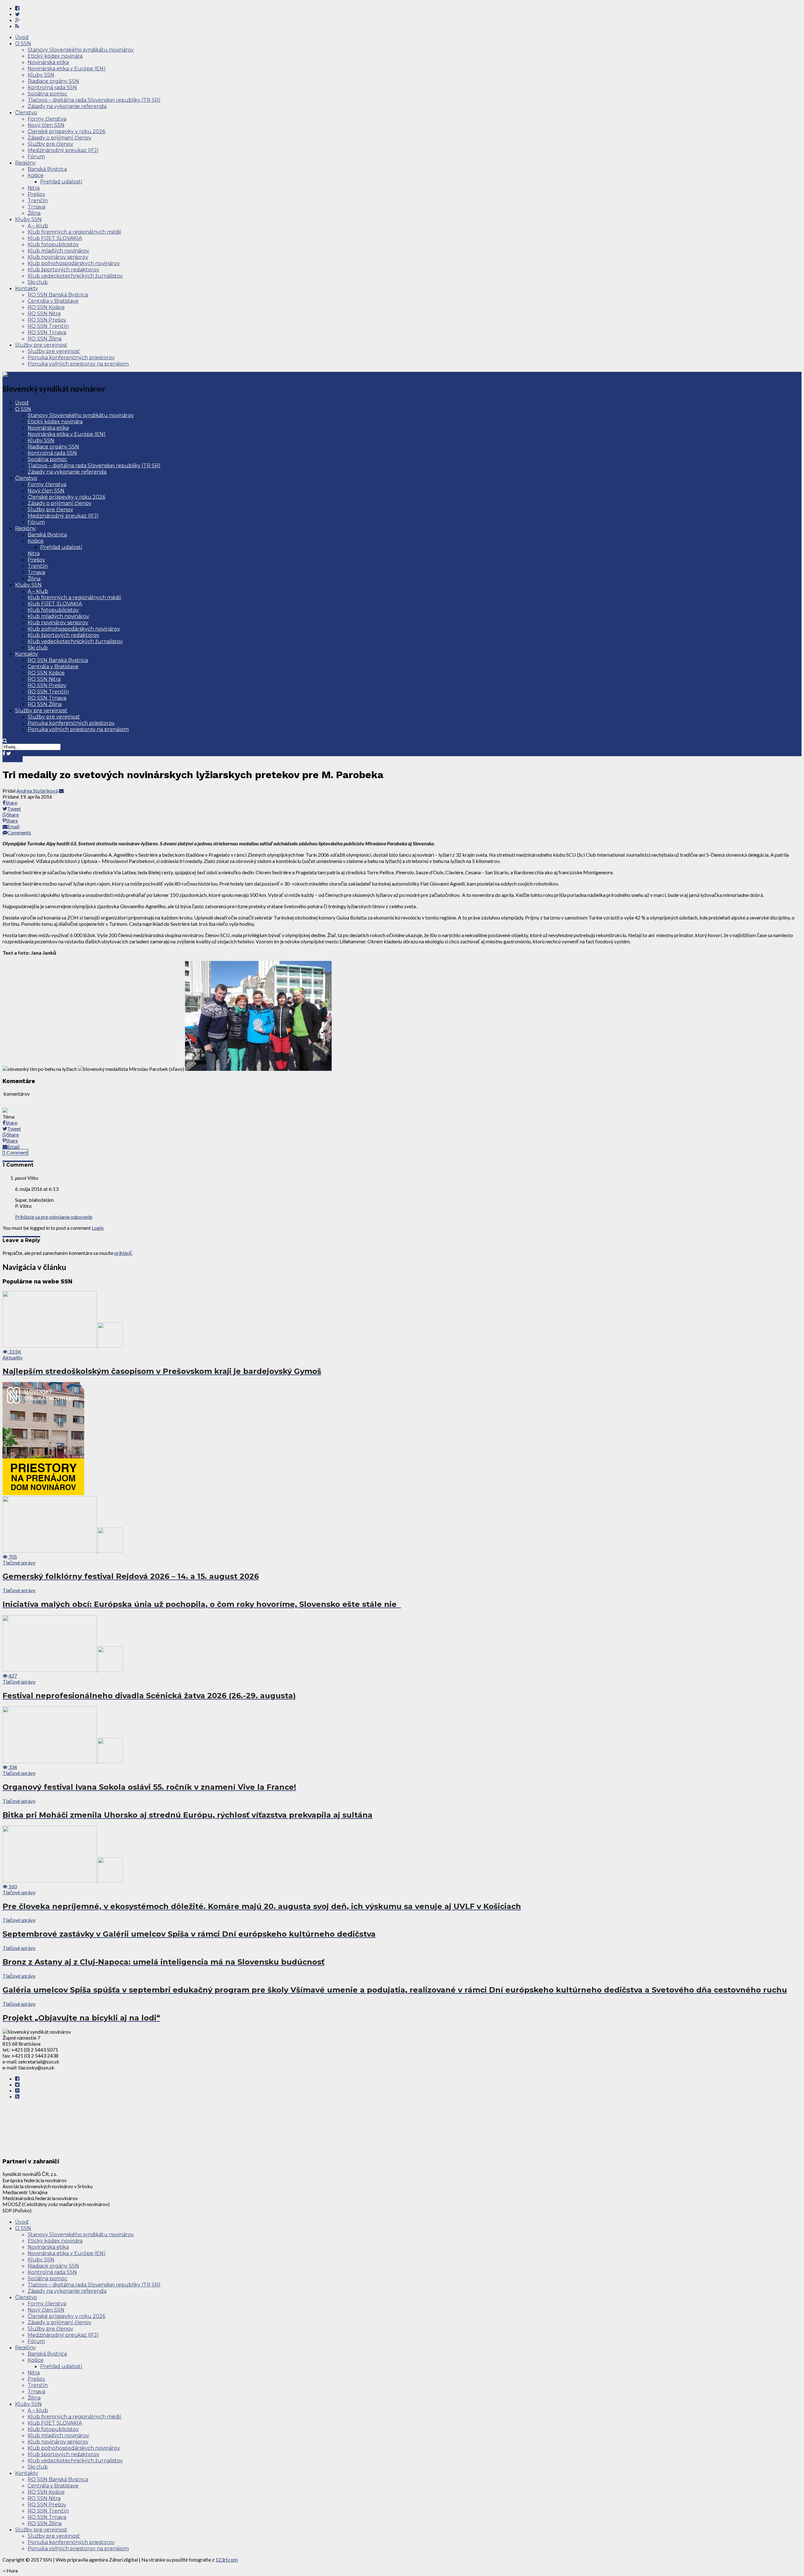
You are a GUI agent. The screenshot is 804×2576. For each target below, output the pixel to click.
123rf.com (227, 2560)
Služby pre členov (50, 144)
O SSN (23, 43)
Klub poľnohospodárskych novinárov (74, 263)
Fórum (36, 157)
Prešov (36, 194)
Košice (36, 175)
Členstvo (26, 113)
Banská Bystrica (47, 169)
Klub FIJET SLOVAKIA (55, 238)
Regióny (25, 163)
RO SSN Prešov (47, 320)
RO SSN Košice (46, 307)
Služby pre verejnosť (41, 345)
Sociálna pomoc (47, 94)
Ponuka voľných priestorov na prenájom (78, 364)
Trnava (36, 207)
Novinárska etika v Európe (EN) (67, 69)
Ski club (38, 282)
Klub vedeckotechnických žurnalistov (75, 276)
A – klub (38, 226)
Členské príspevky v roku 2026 (66, 131)
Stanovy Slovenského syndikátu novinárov (81, 50)
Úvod (22, 37)
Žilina (34, 213)
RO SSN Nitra (44, 314)
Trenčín (38, 201)
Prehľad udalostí (61, 182)
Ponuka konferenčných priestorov (71, 358)
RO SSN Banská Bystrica (58, 295)
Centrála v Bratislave (53, 301)
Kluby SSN (41, 75)
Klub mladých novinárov (58, 251)
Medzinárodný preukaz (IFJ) (63, 150)
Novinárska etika (48, 62)
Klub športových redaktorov (63, 270)
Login (98, 1228)
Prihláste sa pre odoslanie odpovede (54, 1217)
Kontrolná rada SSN (52, 87)
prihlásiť (123, 1253)
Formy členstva (47, 119)
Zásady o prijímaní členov (60, 138)
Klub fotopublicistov (53, 244)
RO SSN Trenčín (48, 326)
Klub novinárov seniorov (58, 257)
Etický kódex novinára (55, 56)
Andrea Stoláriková (37, 791)
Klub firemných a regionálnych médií (74, 232)
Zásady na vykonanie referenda (67, 106)
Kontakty (27, 288)
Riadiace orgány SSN (53, 81)
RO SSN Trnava (47, 332)
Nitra (34, 188)
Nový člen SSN (46, 125)
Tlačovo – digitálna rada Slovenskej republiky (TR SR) (94, 100)
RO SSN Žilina (45, 339)
